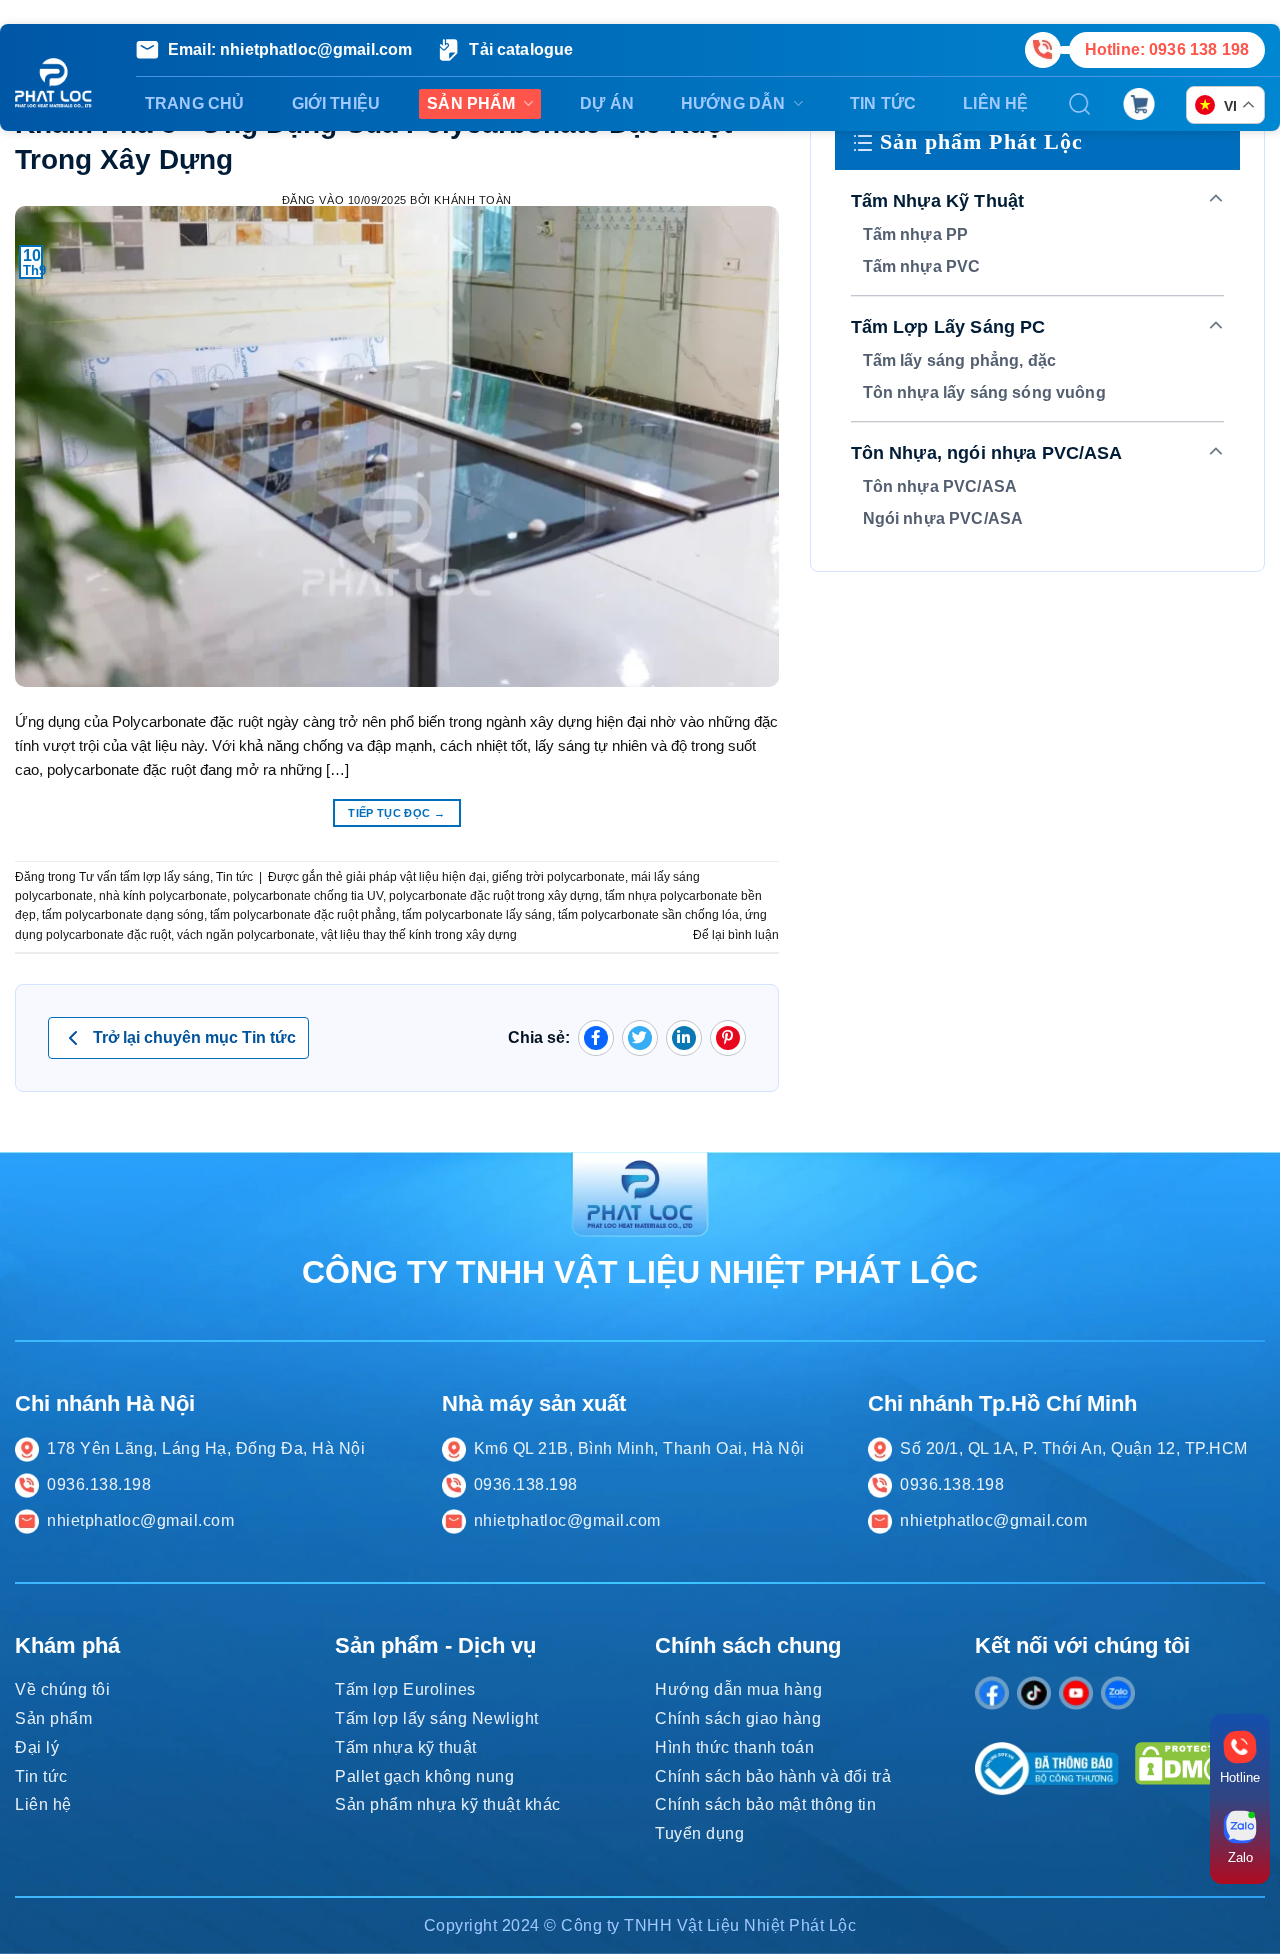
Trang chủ (194, 103)
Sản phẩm (471, 103)
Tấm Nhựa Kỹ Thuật (938, 201)
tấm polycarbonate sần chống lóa (648, 915)
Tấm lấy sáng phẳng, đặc (959, 360)
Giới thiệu (336, 103)
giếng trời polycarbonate (558, 877)
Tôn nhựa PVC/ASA (940, 486)
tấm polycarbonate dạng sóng (123, 915)
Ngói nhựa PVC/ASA (943, 518)
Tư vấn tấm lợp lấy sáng (144, 877)
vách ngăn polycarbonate (246, 935)
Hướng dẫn (733, 103)
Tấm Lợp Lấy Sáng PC (948, 327)
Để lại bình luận (736, 935)
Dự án (607, 103)
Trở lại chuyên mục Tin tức (194, 1037)
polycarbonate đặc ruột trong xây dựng (494, 896)
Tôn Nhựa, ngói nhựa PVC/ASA (987, 453)
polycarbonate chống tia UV (308, 896)
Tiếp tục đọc (396, 813)
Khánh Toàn (472, 200)
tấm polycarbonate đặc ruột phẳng (303, 915)
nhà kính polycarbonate (163, 896)
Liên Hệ (995, 103)
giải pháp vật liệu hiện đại (416, 877)
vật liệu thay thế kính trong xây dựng (419, 935)
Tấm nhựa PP (916, 234)
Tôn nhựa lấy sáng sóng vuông (984, 392)
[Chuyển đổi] (1216, 200)
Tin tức (883, 103)
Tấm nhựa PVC (922, 266)
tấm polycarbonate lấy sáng (477, 915)
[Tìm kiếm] (1080, 104)
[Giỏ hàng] (1139, 103)
